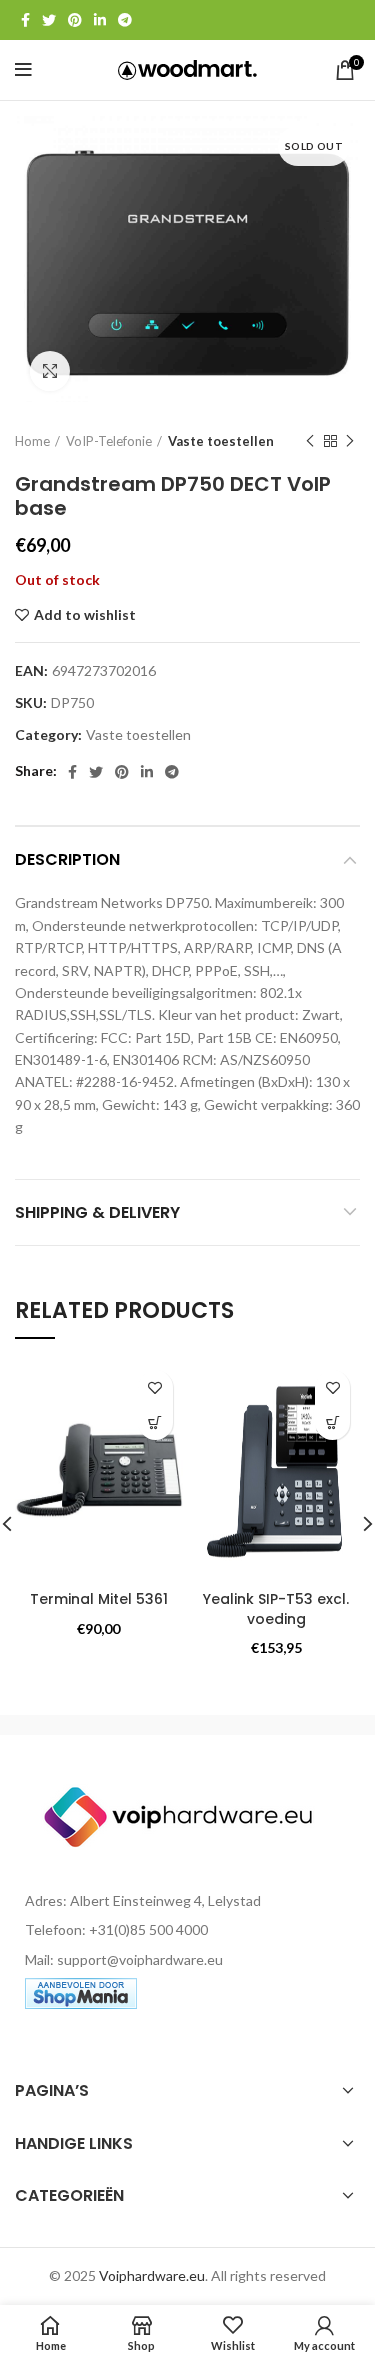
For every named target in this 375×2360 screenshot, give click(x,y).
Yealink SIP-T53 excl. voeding (276, 1609)
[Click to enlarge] (50, 371)
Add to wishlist (85, 615)
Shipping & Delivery (97, 1212)
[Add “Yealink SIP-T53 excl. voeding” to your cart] (332, 1422)
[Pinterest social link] (75, 20)
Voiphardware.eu (152, 2275)
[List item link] (187, 1930)
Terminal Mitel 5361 (99, 1599)
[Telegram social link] (125, 20)
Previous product (310, 442)
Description (67, 859)
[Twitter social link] (49, 20)
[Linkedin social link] (100, 20)
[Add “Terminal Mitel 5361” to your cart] (155, 1422)
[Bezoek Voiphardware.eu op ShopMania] (81, 1991)
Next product (350, 442)
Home (32, 441)
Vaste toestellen (221, 441)
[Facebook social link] (25, 20)
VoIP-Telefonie (109, 441)
